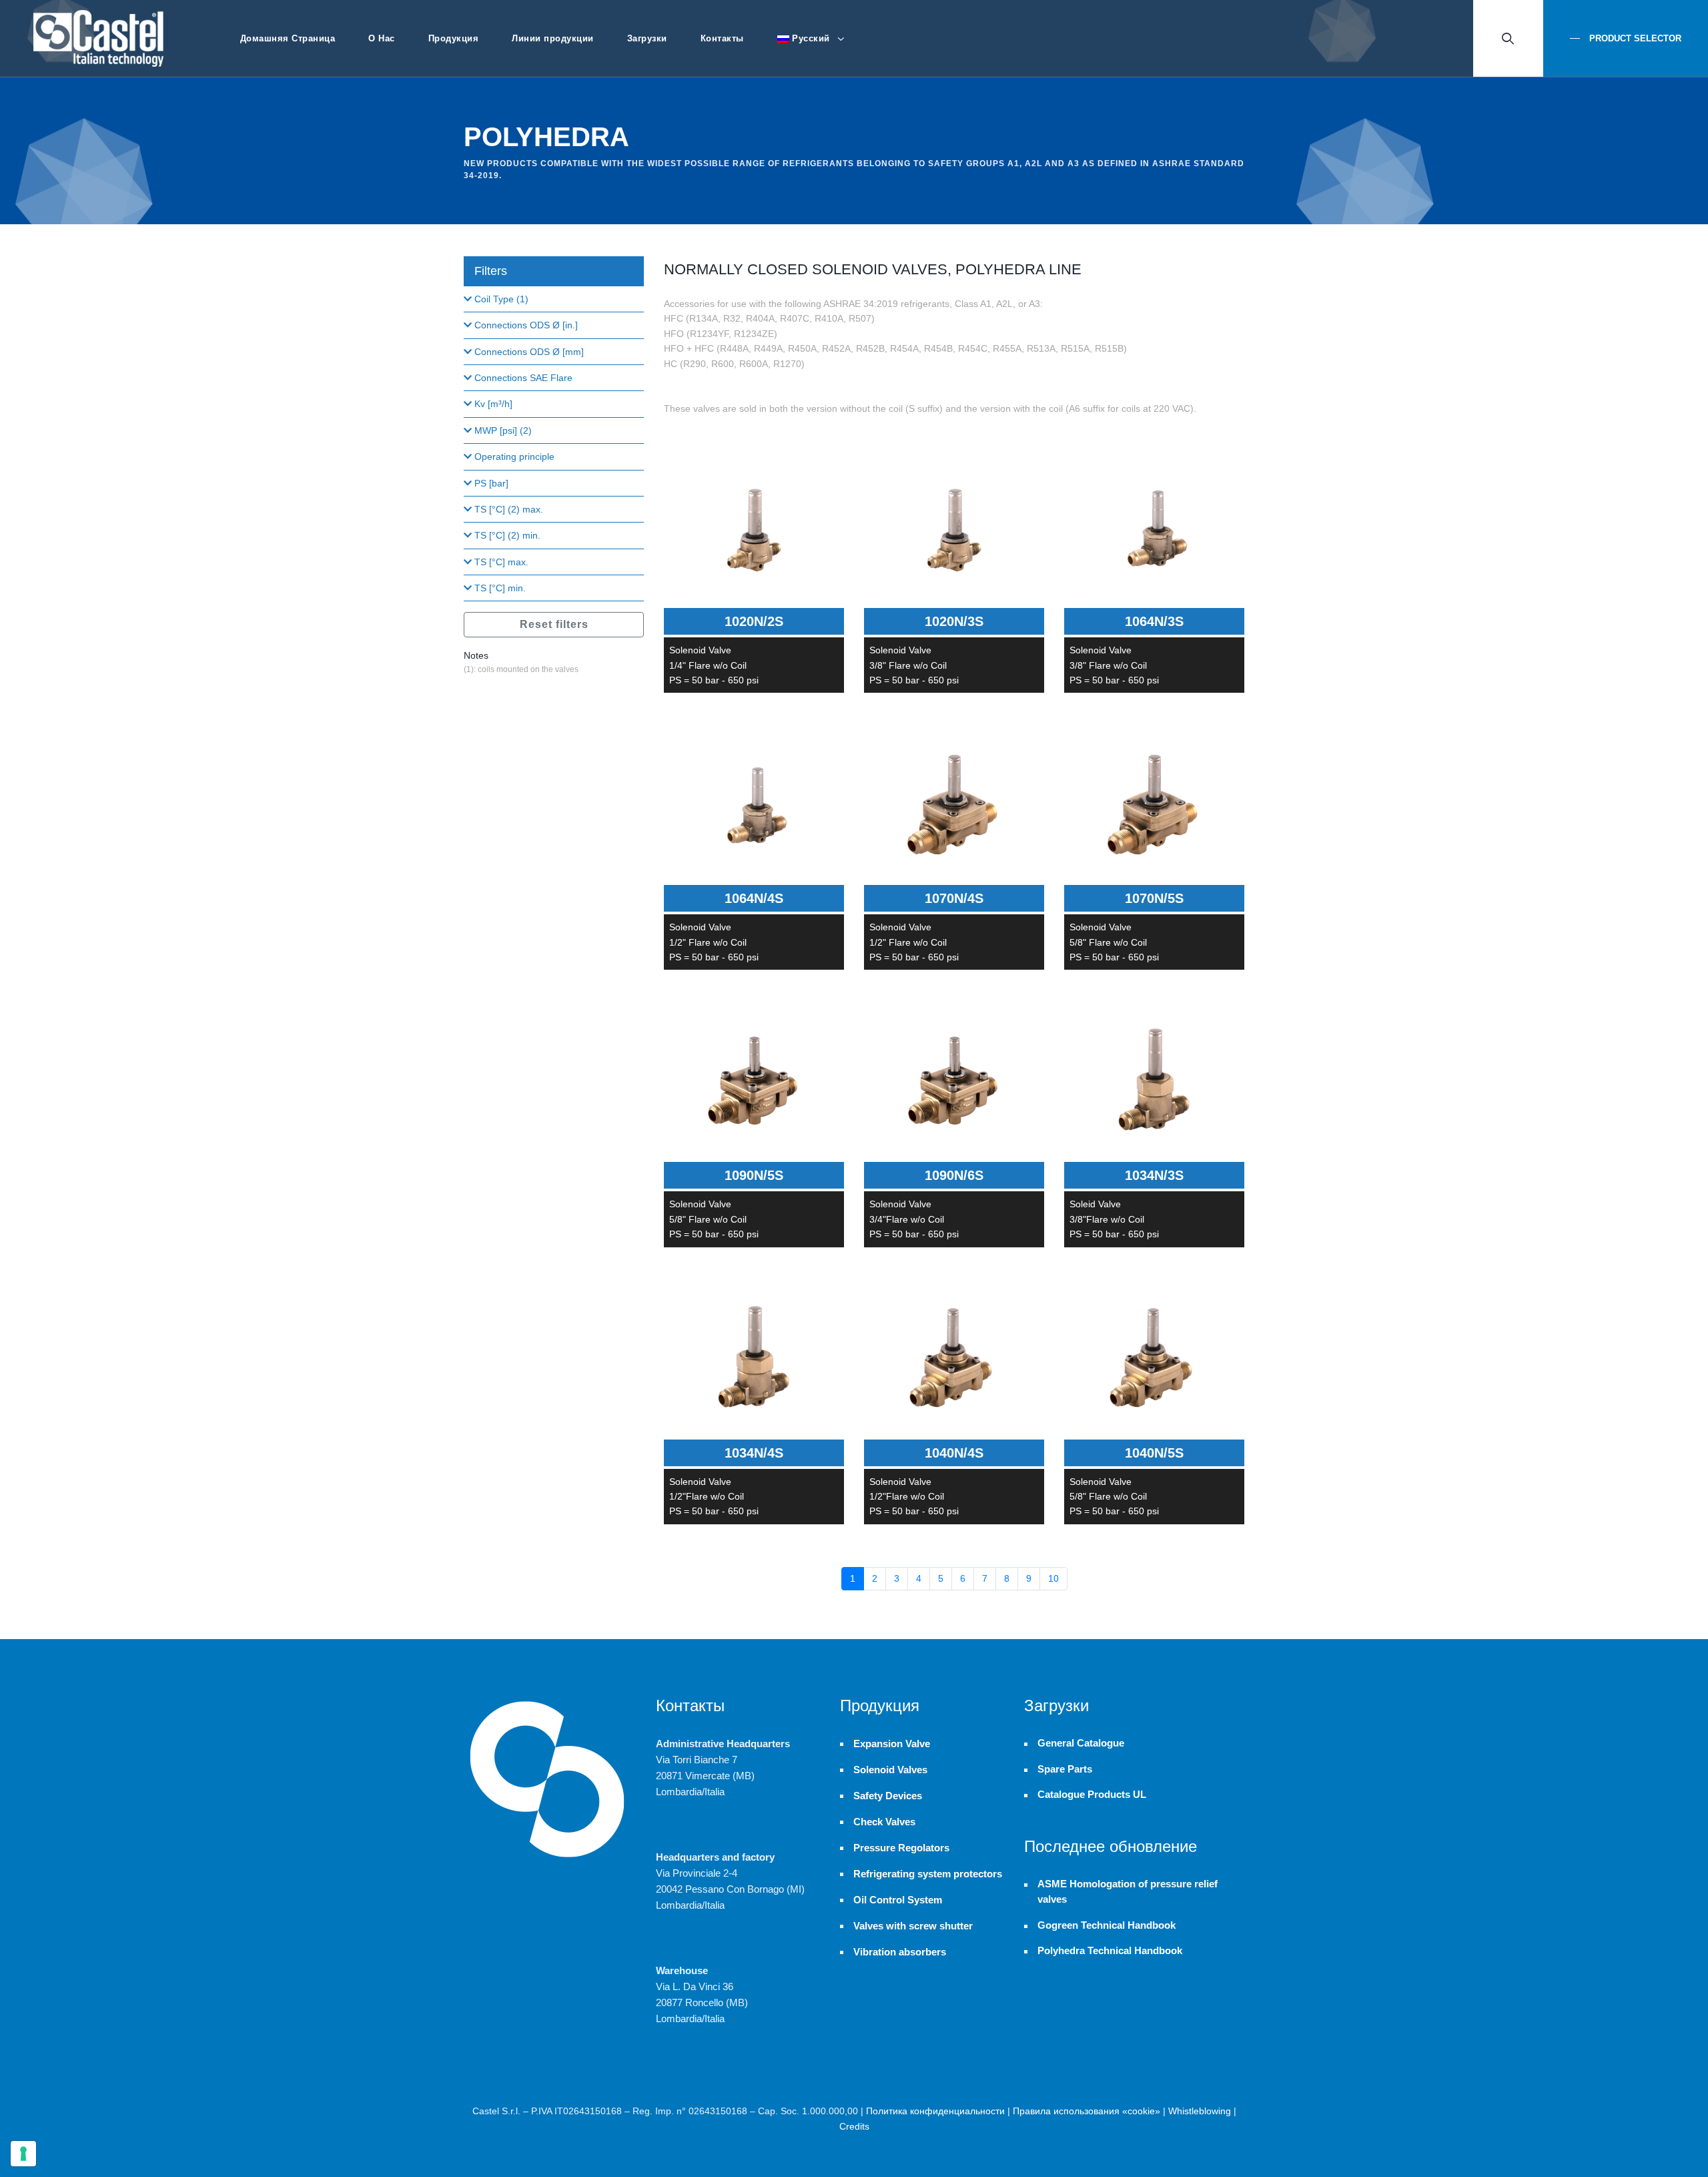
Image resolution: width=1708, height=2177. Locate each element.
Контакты (722, 38)
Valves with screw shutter (913, 1926)
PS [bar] (490, 483)
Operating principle (513, 456)
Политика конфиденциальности (935, 2111)
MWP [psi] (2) (502, 430)
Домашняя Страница (288, 38)
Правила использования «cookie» (1087, 2111)
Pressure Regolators (901, 1848)
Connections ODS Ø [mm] (528, 352)
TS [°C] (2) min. (506, 535)
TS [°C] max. (500, 562)
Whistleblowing (1200, 2111)
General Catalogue (1081, 1743)
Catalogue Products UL (1092, 1795)
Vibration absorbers (900, 1952)
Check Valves (884, 1822)
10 (1053, 1578)
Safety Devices (888, 1796)
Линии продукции (553, 38)
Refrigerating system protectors (928, 1874)
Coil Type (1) (500, 299)
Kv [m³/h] (492, 404)
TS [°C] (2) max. (507, 509)
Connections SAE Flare (522, 378)
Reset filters (554, 624)
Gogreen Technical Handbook (1107, 1925)
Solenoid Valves (890, 1770)
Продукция (454, 38)
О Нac (382, 38)
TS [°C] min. (499, 588)
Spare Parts (1065, 1769)
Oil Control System (898, 1900)
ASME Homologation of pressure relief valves (1128, 1892)
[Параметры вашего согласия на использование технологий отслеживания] (23, 2154)
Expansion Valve (892, 1744)
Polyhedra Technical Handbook (1110, 1951)
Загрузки (647, 38)
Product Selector (1634, 38)
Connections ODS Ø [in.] (525, 325)
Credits (854, 2126)
